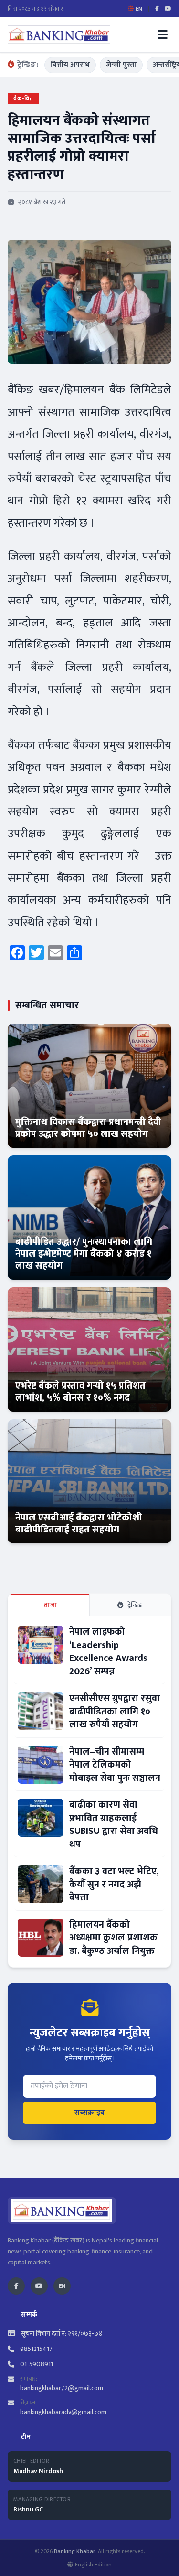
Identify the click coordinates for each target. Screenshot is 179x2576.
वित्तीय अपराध (70, 65)
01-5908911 (37, 2364)
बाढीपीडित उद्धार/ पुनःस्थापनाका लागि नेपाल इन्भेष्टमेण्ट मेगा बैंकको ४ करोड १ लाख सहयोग (84, 1254)
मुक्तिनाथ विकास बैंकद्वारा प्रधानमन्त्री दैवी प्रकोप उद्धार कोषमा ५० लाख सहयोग (88, 1128)
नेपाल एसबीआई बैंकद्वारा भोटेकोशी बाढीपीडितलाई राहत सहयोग (79, 1524)
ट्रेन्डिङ (135, 1605)
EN (62, 2286)
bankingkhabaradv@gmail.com (63, 2412)
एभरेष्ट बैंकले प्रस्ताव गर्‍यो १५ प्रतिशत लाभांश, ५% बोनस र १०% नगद (80, 1392)
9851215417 (36, 2349)
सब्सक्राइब (89, 2113)
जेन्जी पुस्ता (121, 65)
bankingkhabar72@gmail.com (62, 2388)
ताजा (50, 1605)
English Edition (93, 2565)
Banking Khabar (75, 2551)
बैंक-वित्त (23, 98)
